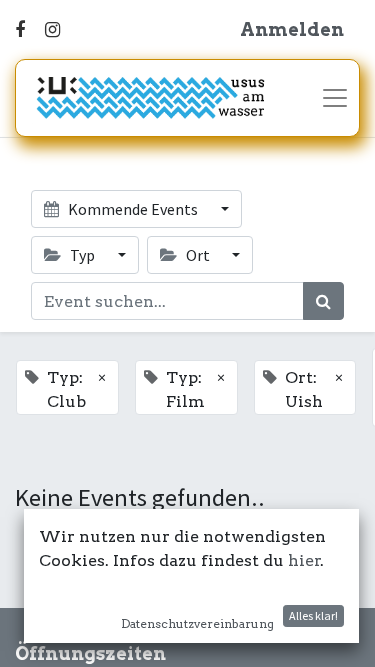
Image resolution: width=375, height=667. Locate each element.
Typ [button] (82, 255)
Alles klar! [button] (313, 615)
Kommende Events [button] (133, 209)
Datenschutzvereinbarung (197, 623)
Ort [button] (198, 255)
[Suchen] (323, 301)
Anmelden (292, 29)
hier (304, 560)
